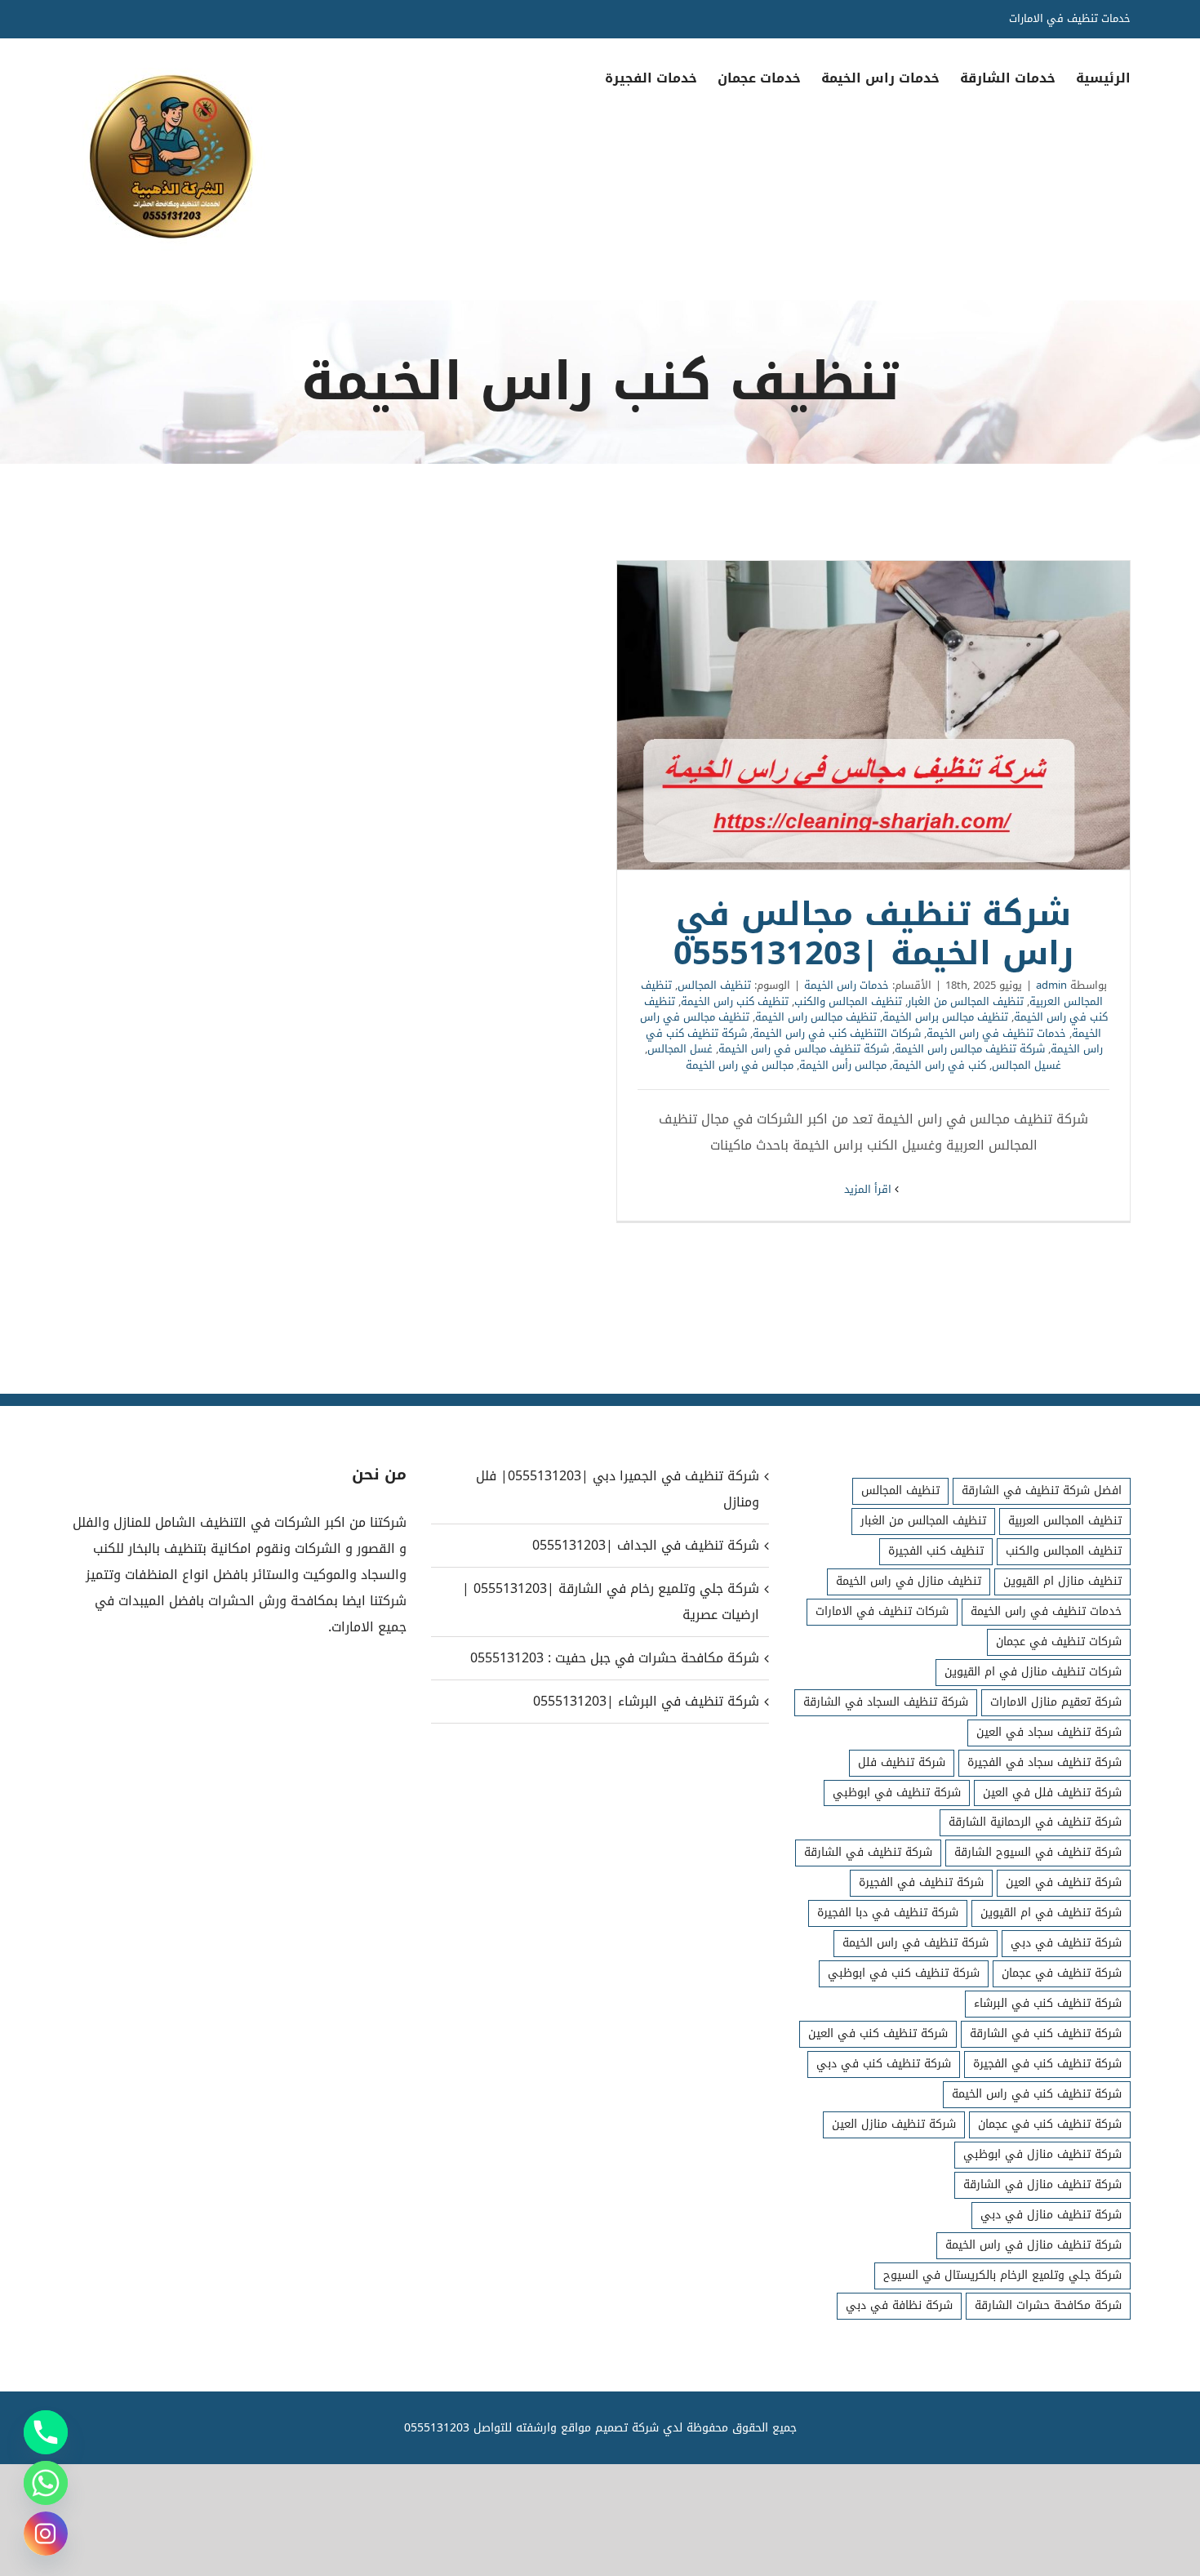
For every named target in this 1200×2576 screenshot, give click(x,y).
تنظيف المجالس (714, 985)
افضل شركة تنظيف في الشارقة (1042, 1490)
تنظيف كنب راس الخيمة (735, 1001)
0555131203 (437, 2428)
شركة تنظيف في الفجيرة (921, 1882)
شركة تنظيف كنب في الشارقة (1046, 2033)
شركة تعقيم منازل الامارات (1056, 1702)
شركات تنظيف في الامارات (882, 1611)
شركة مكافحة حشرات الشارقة (1048, 2305)
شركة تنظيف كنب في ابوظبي (904, 1973)
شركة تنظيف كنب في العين (878, 2033)
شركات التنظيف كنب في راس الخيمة (837, 1033)
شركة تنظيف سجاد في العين (1049, 1732)
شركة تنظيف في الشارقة (868, 1852)
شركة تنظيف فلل (902, 1762)
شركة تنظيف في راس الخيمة (916, 1943)
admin (1051, 985)
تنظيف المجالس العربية (1065, 1521)
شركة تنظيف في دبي (1066, 1943)
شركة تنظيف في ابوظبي (897, 1793)
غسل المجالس (680, 1049)
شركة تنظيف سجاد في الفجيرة (1044, 1762)
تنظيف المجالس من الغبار (966, 1001)
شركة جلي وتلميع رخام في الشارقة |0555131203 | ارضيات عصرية (610, 1602)
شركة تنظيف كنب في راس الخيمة (1037, 2094)
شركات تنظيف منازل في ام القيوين (1033, 1672)
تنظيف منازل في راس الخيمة (909, 1581)
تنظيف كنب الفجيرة (936, 1551)
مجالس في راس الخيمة (740, 1065)
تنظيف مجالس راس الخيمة (816, 1017)
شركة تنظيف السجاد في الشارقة (886, 1702)
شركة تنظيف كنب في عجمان (1050, 2124)
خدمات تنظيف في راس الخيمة (996, 1033)
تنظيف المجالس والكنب (848, 1001)
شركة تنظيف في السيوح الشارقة (1038, 1852)
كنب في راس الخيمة (939, 1065)
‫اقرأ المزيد (869, 1189)
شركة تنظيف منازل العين (894, 2124)
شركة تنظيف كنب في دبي (884, 2064)
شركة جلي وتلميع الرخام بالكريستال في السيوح (1002, 2275)
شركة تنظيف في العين (1064, 1882)
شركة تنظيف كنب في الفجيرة (1047, 2064)
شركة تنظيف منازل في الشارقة (1042, 2184)
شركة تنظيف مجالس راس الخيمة (970, 1049)
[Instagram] (46, 2534)
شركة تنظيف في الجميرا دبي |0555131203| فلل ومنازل (617, 1489)
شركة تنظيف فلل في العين (1052, 1793)
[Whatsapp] (46, 2483)
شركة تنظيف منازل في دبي (1051, 2215)
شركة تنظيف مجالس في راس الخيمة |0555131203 (873, 715)
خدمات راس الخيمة (847, 985)
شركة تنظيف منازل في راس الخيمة (1033, 2245)
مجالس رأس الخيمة (843, 1065)
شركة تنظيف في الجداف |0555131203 (645, 1545)
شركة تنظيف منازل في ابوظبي (1042, 2154)
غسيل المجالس (1027, 1065)
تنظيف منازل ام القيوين (1062, 1581)
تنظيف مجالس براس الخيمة (945, 1017)
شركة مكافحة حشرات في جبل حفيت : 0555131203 (614, 1658)
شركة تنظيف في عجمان (1062, 1973)
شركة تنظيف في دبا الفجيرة (888, 1913)
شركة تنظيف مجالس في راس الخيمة (804, 1049)
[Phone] (46, 2432)
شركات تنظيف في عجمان (1059, 1642)
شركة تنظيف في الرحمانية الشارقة (1035, 1822)
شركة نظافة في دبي (899, 2305)
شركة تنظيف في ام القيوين (1051, 1913)
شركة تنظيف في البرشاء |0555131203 (646, 1701)
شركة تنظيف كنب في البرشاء (1048, 2003)
